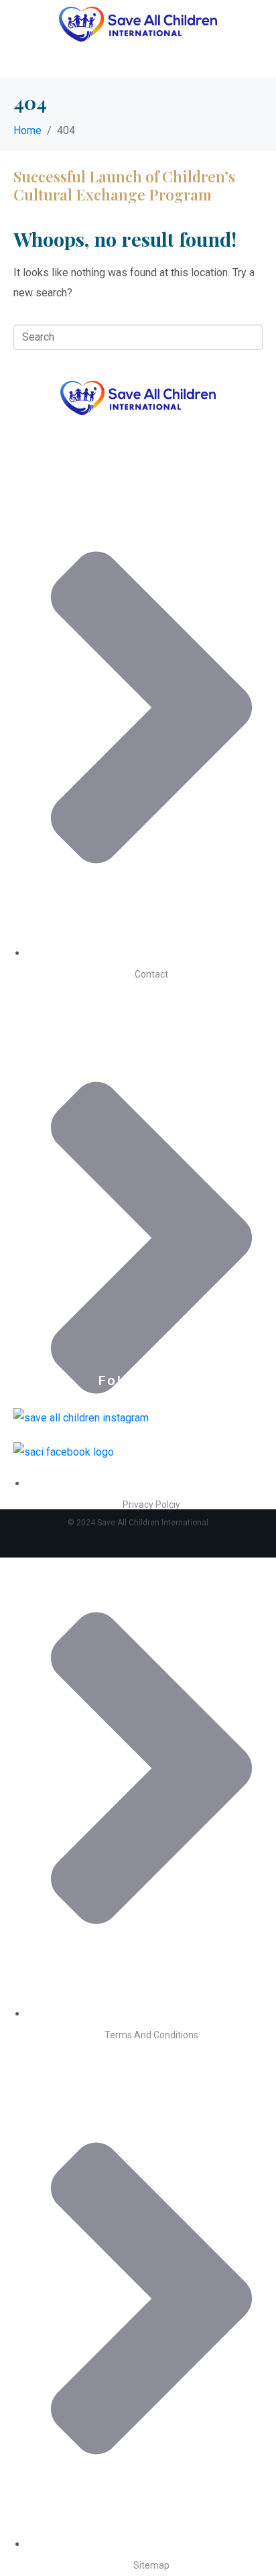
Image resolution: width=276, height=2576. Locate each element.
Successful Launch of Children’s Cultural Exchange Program (124, 185)
